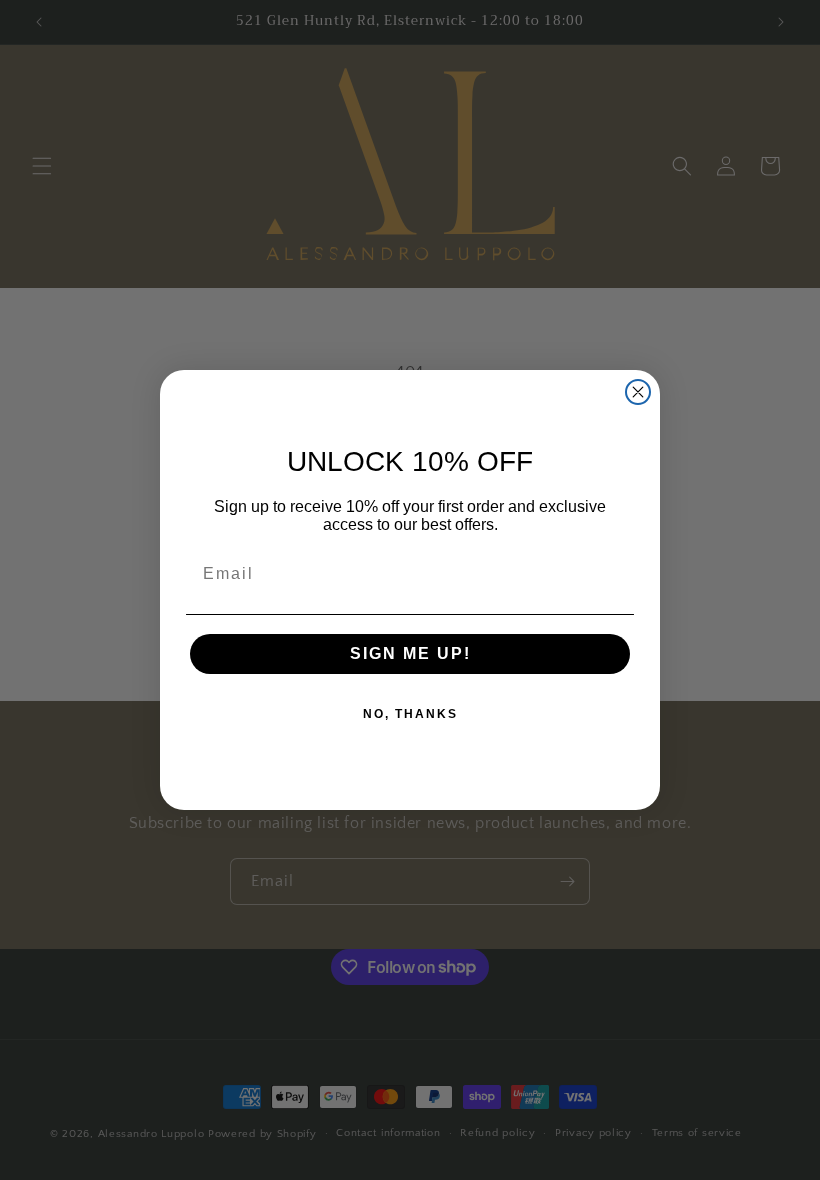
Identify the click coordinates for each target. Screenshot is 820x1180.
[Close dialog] (638, 392)
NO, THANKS (410, 714)
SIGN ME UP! (410, 653)
